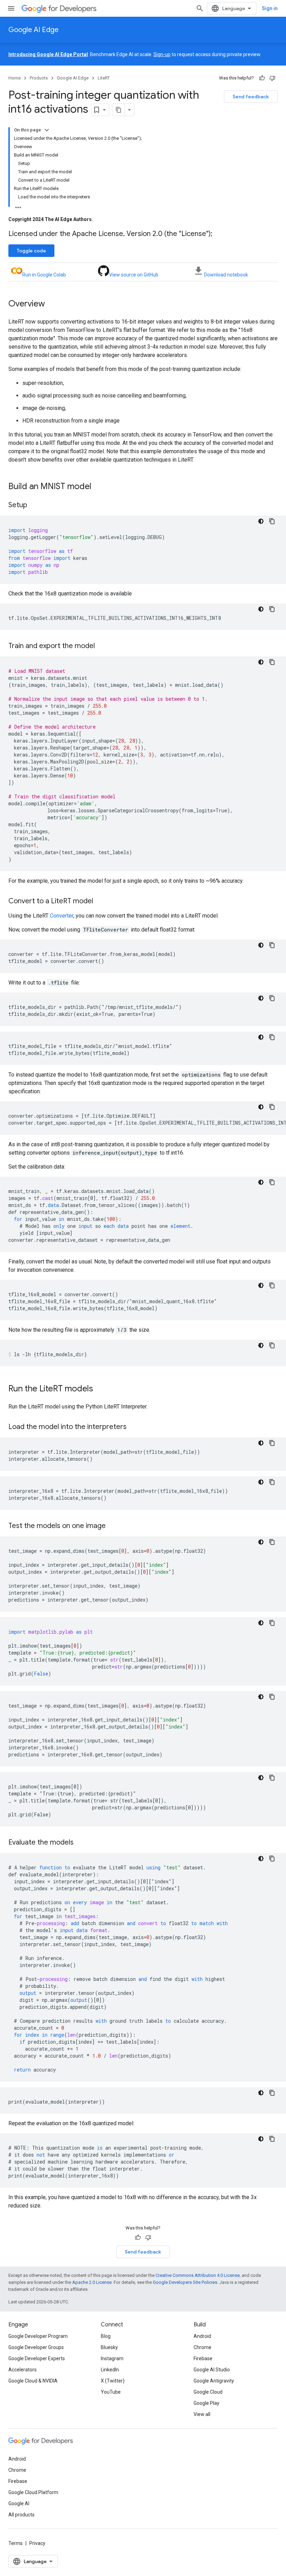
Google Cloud (208, 2392)
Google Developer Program (38, 2336)
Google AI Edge (33, 30)
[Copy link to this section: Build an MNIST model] (98, 487)
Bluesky (109, 2347)
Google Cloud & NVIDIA (33, 2381)
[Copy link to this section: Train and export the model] (102, 646)
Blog (106, 2336)
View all (202, 2414)
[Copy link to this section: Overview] (52, 304)
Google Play (206, 2403)
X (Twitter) (113, 2381)
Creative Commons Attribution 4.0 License (198, 2275)
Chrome (202, 2347)
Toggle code (31, 251)
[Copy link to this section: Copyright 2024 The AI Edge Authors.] (100, 219)
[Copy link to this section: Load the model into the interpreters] (134, 1427)
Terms (16, 2543)
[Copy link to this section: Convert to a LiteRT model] (100, 902)
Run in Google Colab (44, 275)
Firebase (203, 2358)
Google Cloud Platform (33, 2492)
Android (202, 2336)
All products (21, 2515)
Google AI (19, 2503)
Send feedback (251, 97)
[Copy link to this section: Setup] (34, 506)
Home (14, 78)
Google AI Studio (212, 2370)
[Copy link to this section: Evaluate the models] (81, 1843)
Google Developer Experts (37, 2358)
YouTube (111, 2392)
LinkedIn (110, 2370)
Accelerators (22, 2370)
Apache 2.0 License (92, 2282)
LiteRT (104, 78)
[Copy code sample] (272, 521)
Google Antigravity (214, 2381)
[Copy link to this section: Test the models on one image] (113, 1526)
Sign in (270, 8)
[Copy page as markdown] (119, 110)
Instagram (112, 2358)
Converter (62, 916)
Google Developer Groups (36, 2347)
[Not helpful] (272, 78)
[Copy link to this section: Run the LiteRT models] (100, 1389)
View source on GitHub (134, 275)
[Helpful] (262, 78)
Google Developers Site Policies (185, 2282)
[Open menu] (11, 8)
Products (39, 78)
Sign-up (162, 54)
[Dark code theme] (261, 521)
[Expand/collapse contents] (47, 130)
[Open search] (200, 8)
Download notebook (226, 275)
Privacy (37, 2543)
